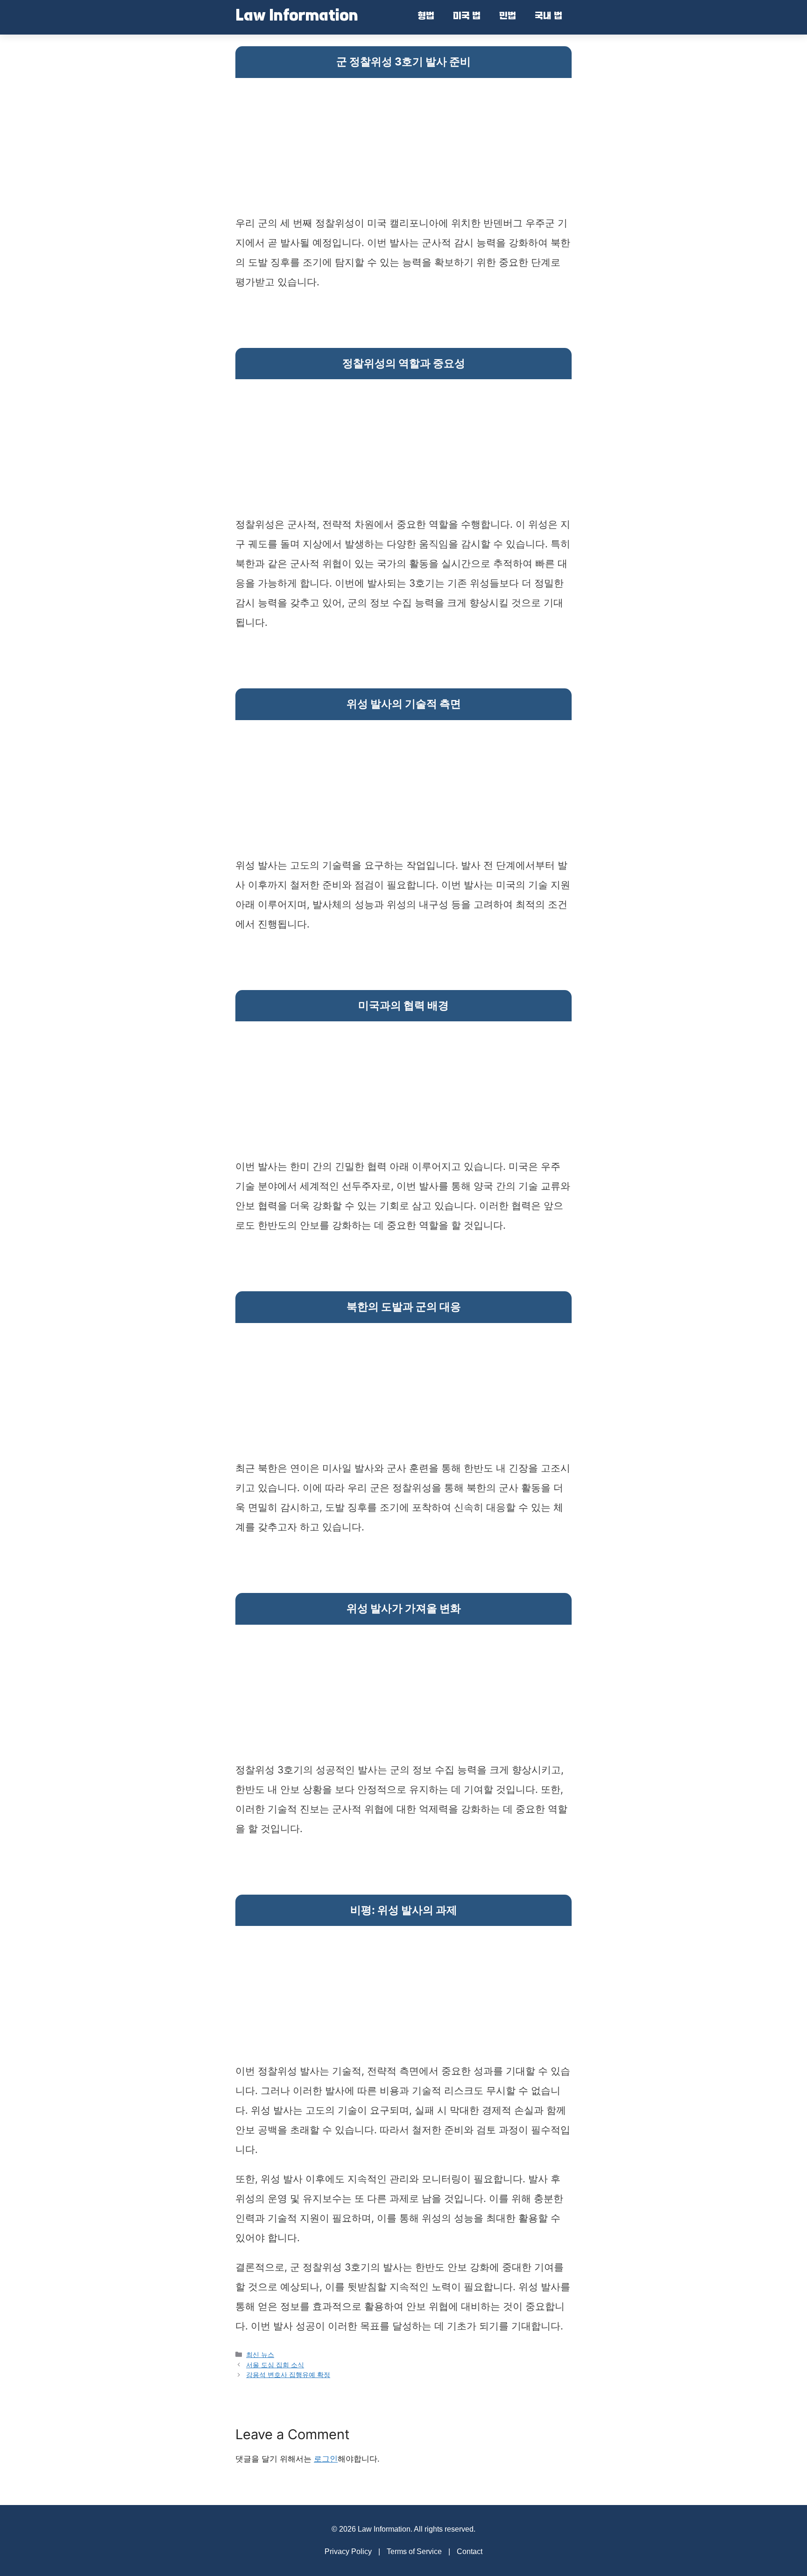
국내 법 (549, 17)
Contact (470, 2551)
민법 (508, 17)
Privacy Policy (348, 2551)
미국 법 (467, 17)
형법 (426, 17)
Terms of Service (414, 2551)
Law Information (297, 17)
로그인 (326, 2459)
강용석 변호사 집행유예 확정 (288, 2374)
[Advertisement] (403, 148)
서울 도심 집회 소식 (275, 2365)
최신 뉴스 (260, 2354)
